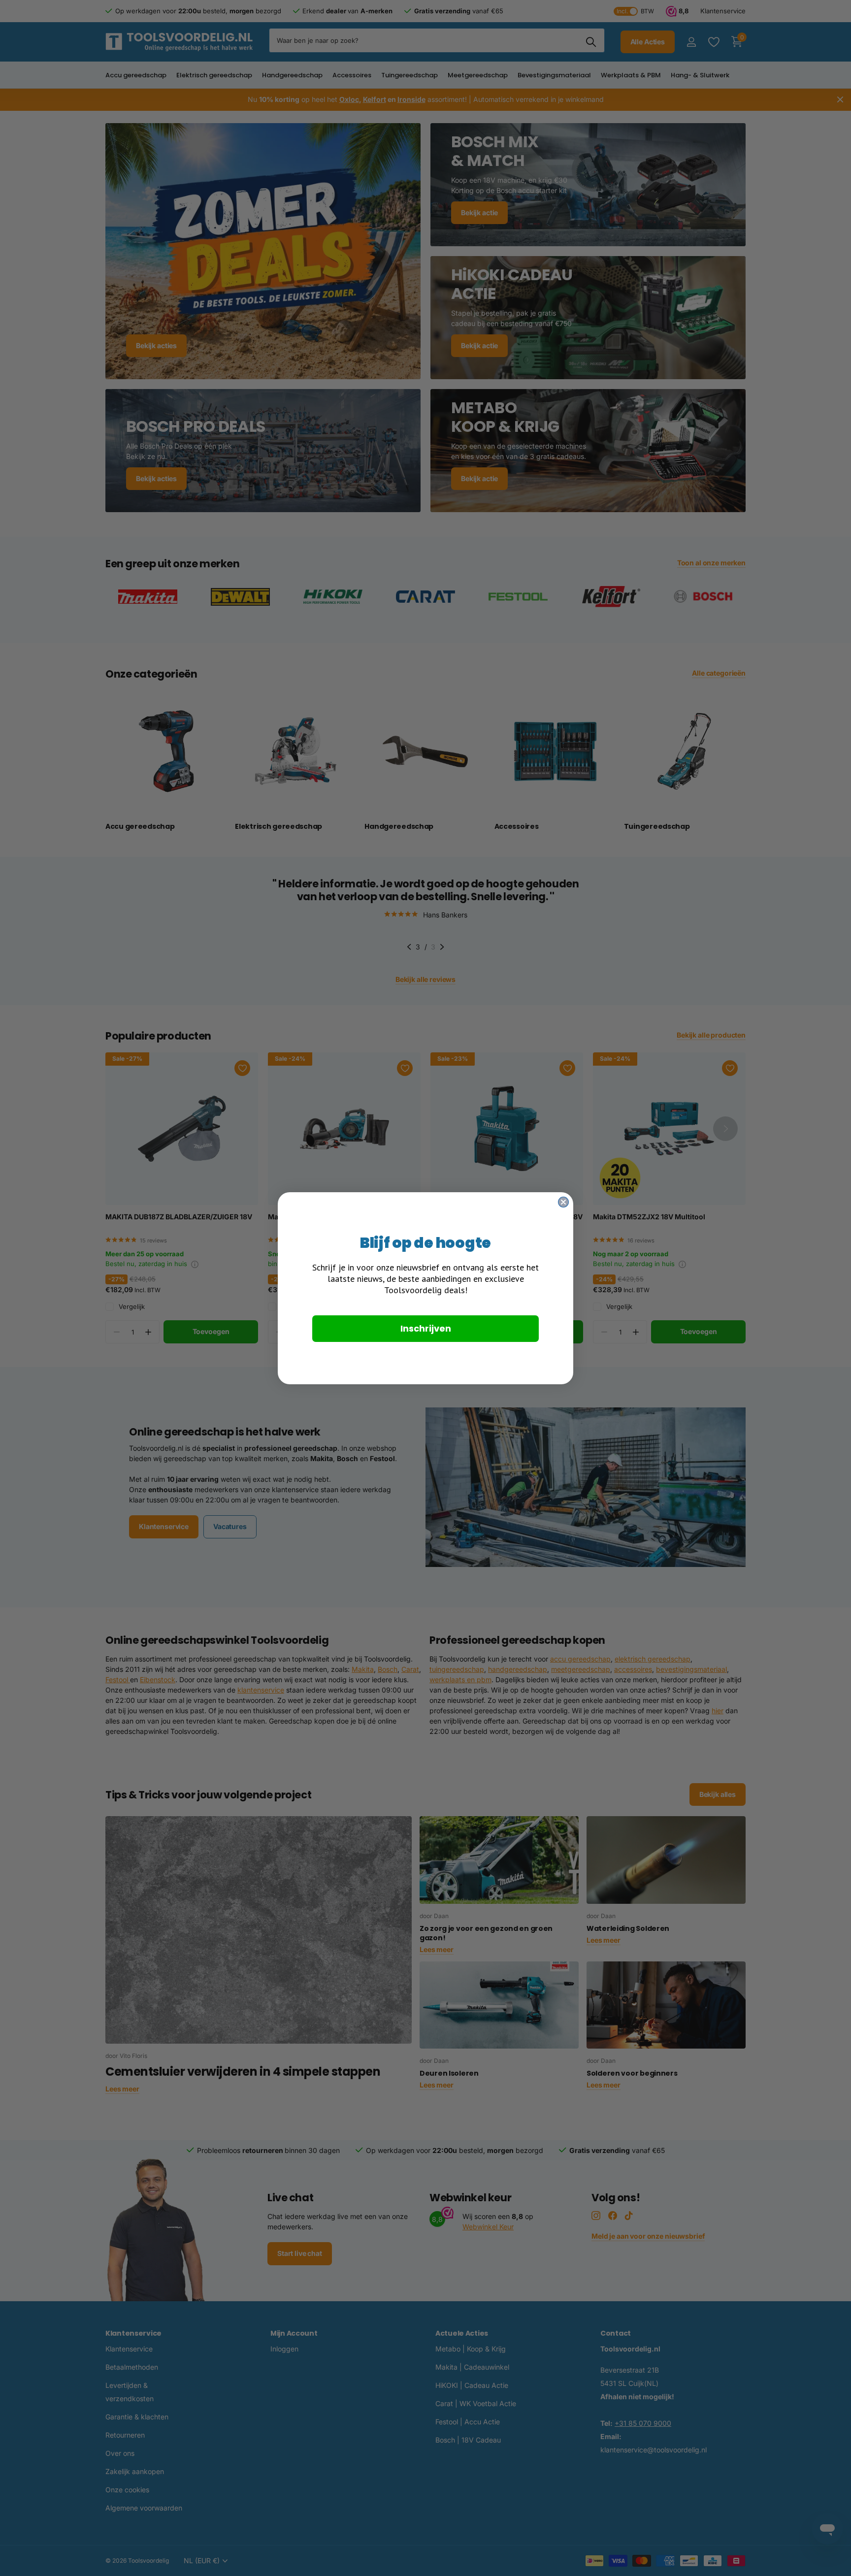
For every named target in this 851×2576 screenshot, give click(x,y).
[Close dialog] (563, 1202)
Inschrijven (426, 1328)
